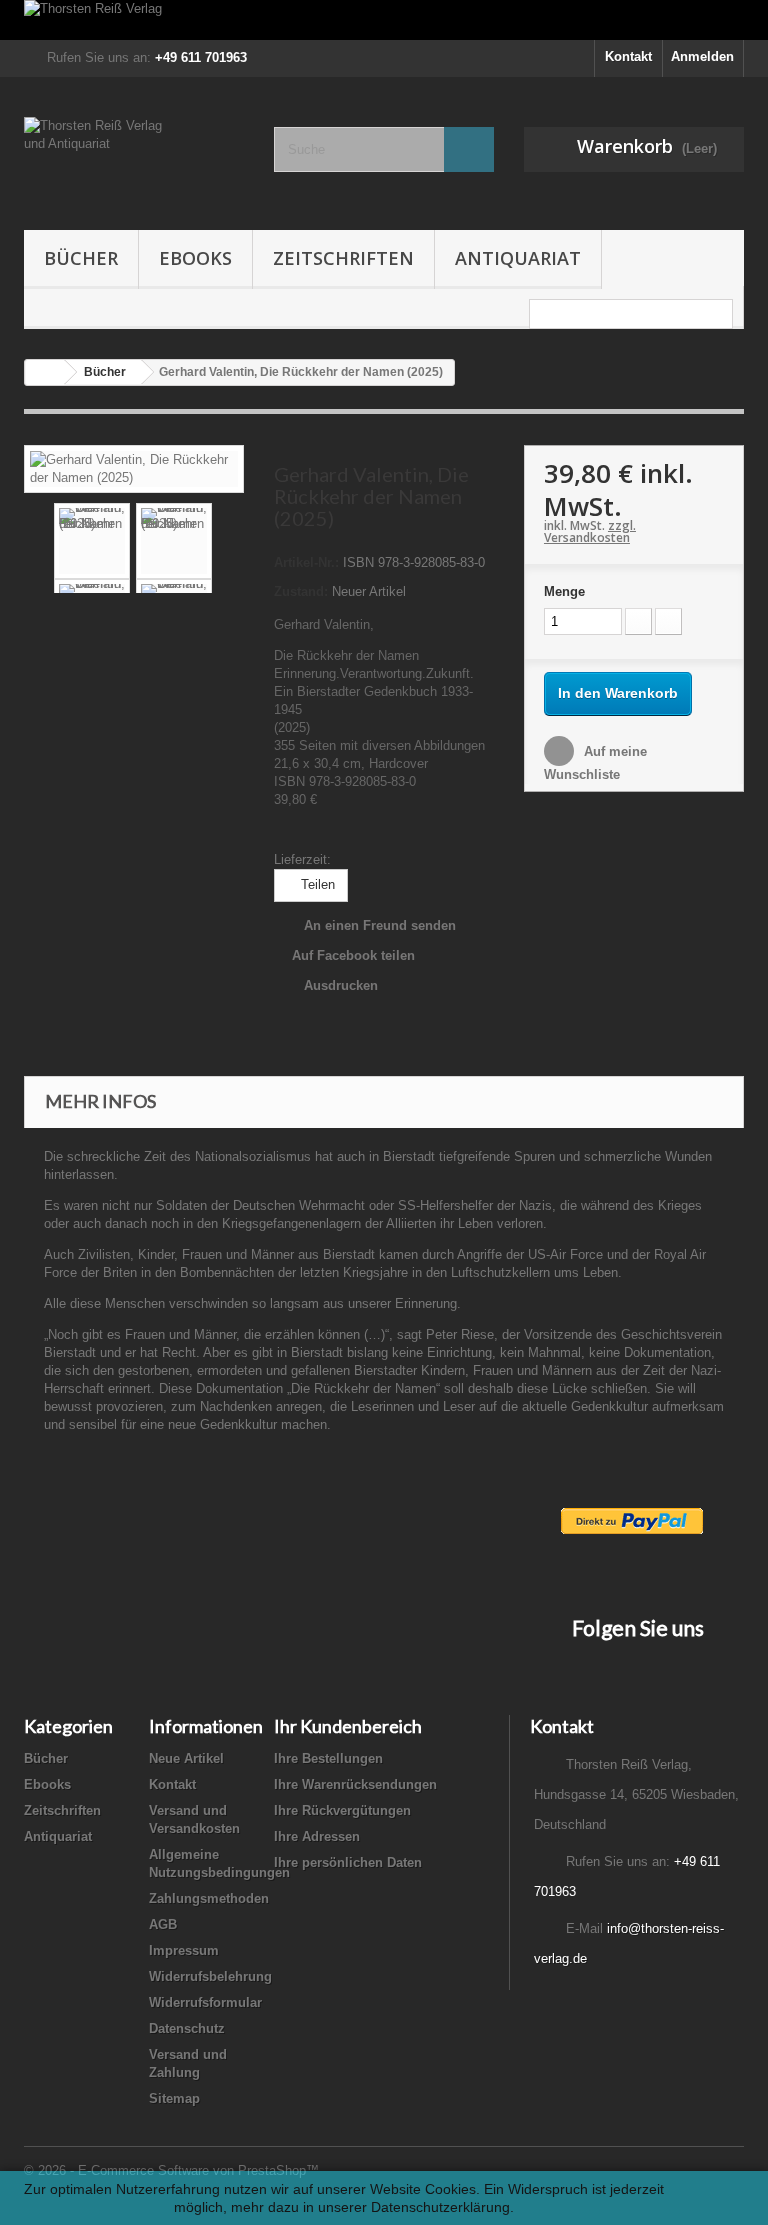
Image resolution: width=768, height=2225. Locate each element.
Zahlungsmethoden (209, 1898)
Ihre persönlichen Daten (348, 1862)
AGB (163, 1924)
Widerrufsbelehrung (210, 1976)
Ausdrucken (341, 985)
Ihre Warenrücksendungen (355, 1784)
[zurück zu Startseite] (45, 372)
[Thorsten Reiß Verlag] (384, 20)
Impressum (184, 1950)
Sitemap (174, 2098)
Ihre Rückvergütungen (342, 1810)
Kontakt (628, 56)
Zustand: (301, 591)
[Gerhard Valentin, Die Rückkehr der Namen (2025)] (134, 467)
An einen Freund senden (380, 925)
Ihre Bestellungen (328, 1758)
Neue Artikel (186, 1758)
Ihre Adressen (317, 1836)
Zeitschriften (343, 258)
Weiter (228, 541)
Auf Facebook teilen (353, 955)
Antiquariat (518, 258)
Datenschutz (187, 2028)
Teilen (316, 884)
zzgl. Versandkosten (590, 531)
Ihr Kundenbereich (348, 1726)
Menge (564, 591)
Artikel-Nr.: (306, 562)
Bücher (81, 258)
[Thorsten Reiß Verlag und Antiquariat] (134, 161)
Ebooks (195, 258)
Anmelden (702, 56)
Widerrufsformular (205, 2002)
